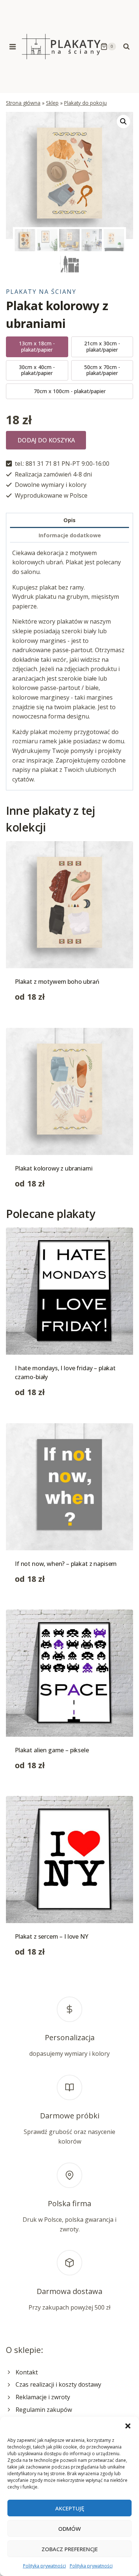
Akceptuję (70, 2508)
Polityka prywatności (44, 2566)
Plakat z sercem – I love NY (52, 1936)
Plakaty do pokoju (85, 103)
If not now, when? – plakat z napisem (66, 1564)
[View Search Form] (126, 47)
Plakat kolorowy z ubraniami (54, 1168)
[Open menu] (13, 47)
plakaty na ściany (41, 292)
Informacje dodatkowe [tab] (70, 535)
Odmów (69, 2529)
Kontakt (27, 2372)
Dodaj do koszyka (46, 440)
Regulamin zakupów (44, 2410)
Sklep (52, 103)
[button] (128, 2426)
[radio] (37, 347)
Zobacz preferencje (70, 2549)
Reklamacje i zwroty (43, 2397)
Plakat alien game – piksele (52, 1750)
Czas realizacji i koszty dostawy (58, 2384)
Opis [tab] (69, 520)
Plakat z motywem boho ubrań (57, 982)
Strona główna (23, 103)
